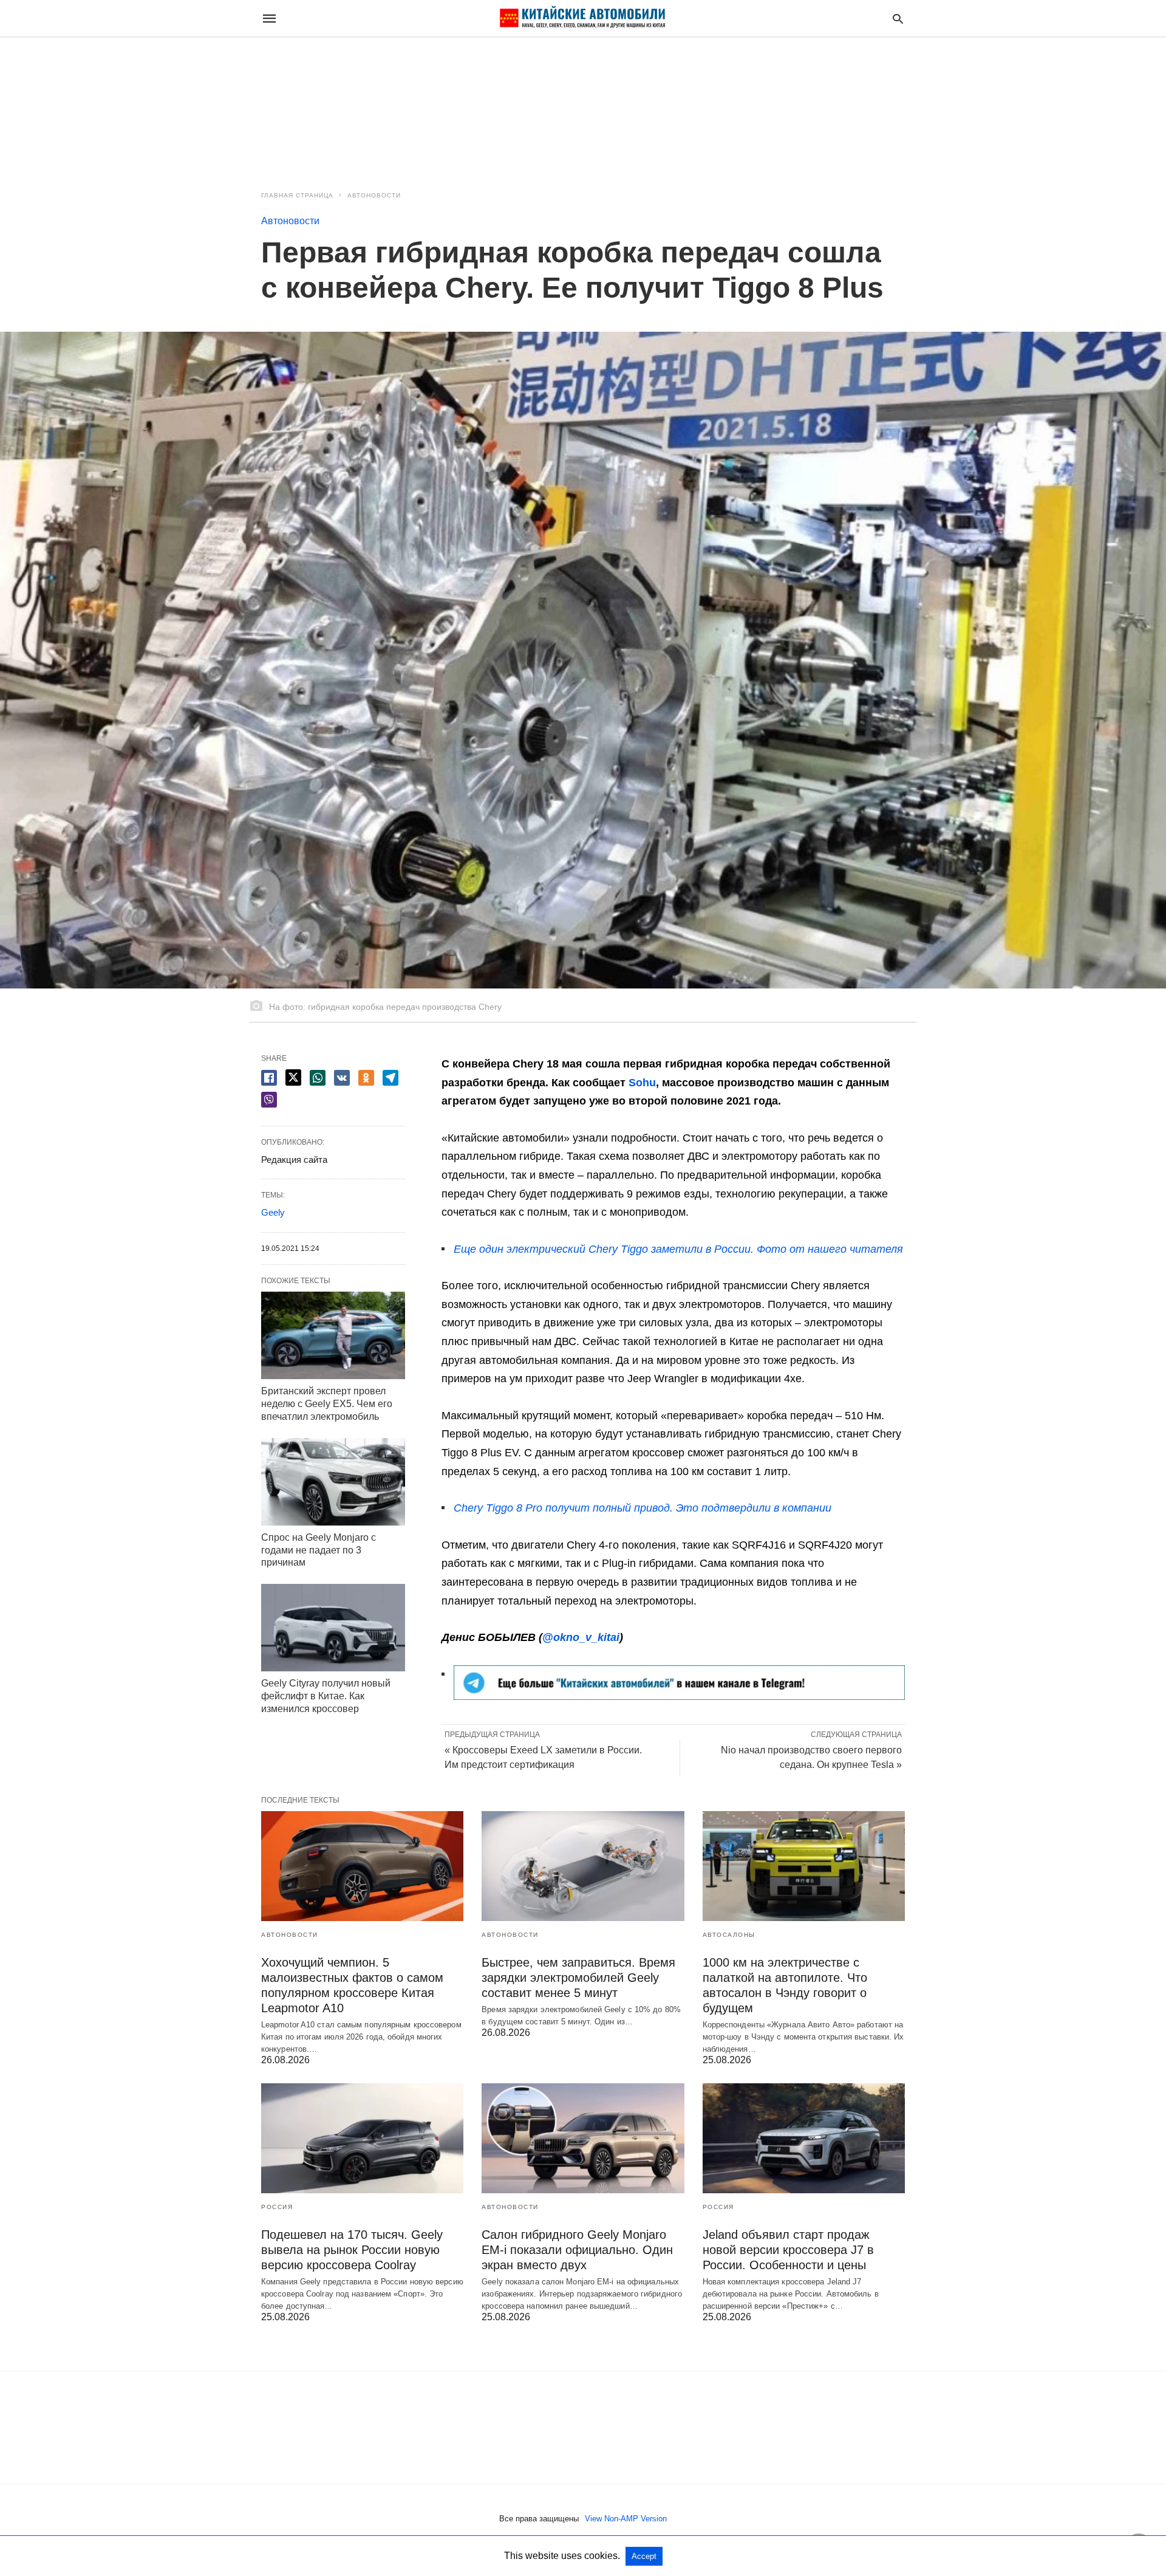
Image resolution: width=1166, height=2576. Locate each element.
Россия (277, 2207)
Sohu (642, 1083)
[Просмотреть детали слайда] (679, 1696)
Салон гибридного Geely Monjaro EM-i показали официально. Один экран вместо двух (577, 2250)
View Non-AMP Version (626, 2519)
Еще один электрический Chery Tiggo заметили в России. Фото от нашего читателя (678, 1249)
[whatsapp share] (318, 1078)
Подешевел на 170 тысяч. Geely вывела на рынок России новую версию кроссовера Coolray (352, 2250)
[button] (679, 1683)
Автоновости (374, 195)
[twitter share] (293, 1077)
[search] (898, 19)
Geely (273, 1212)
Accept (644, 2556)
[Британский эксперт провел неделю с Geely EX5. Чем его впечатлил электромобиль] (333, 1335)
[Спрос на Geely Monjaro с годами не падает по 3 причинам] (333, 1482)
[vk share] (342, 1078)
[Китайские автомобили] (582, 18)
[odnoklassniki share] (366, 1078)
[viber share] (269, 1100)
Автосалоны (729, 1935)
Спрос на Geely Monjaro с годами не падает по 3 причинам (319, 1550)
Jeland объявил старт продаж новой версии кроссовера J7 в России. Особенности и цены (788, 2250)
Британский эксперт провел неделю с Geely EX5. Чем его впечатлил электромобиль (327, 1404)
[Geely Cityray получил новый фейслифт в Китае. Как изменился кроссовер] (333, 1628)
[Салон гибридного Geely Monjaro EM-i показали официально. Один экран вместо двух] (583, 2138)
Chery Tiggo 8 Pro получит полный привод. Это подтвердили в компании (643, 1508)
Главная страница (297, 195)
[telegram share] (390, 1078)
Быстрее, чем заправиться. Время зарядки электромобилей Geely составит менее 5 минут (578, 1978)
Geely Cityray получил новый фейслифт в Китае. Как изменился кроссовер (326, 1696)
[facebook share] (269, 1078)
